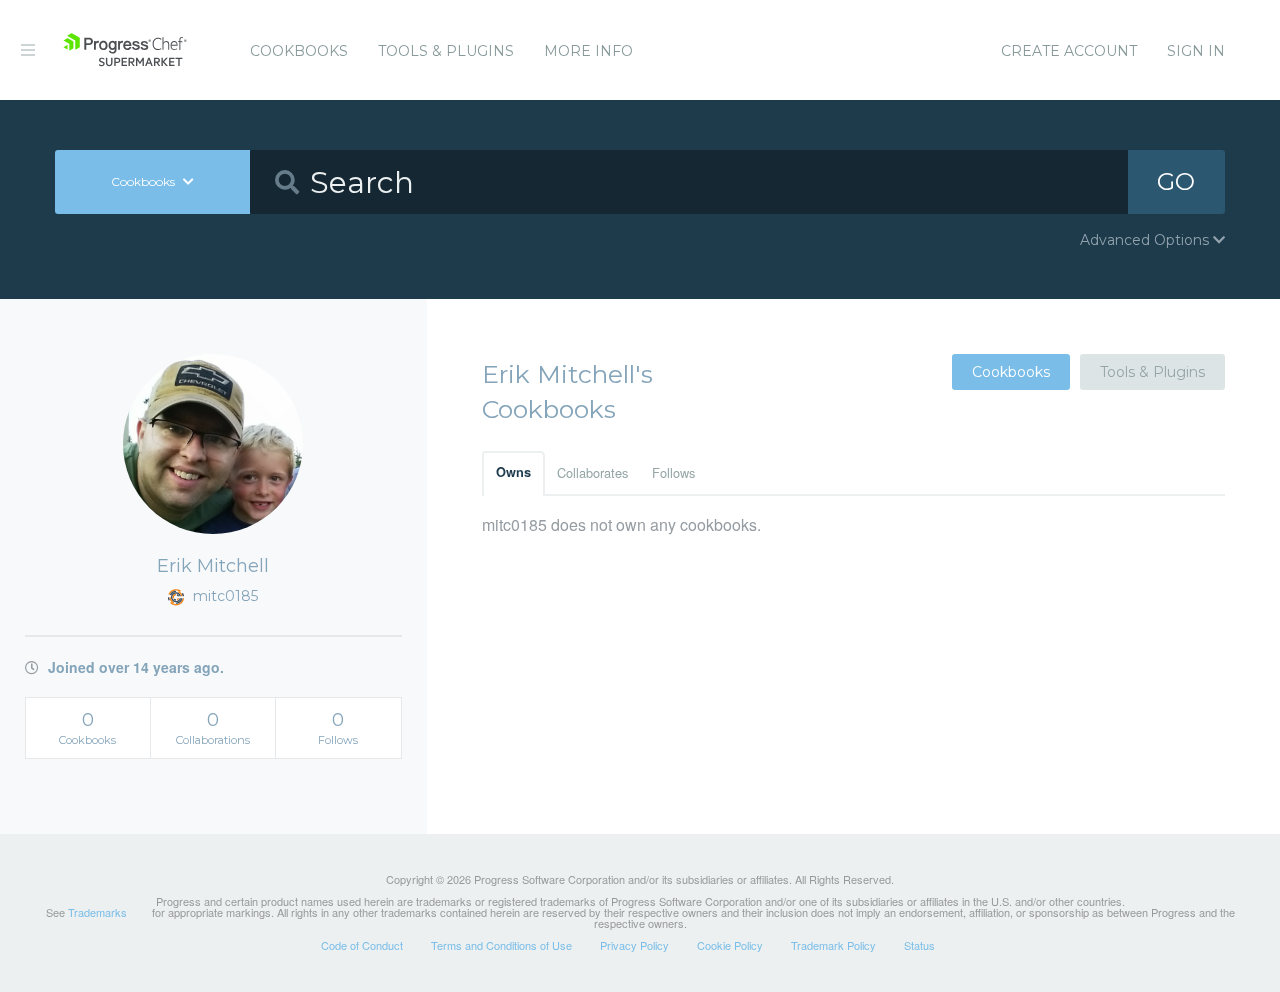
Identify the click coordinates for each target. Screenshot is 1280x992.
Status (919, 945)
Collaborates (592, 472)
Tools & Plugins (446, 51)
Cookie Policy (730, 945)
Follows (673, 472)
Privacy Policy (634, 945)
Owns (513, 472)
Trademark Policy (833, 945)
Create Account (1069, 51)
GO (1176, 181)
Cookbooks (299, 51)
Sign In (1196, 51)
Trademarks (97, 912)
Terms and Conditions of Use (501, 945)
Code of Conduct (362, 945)
